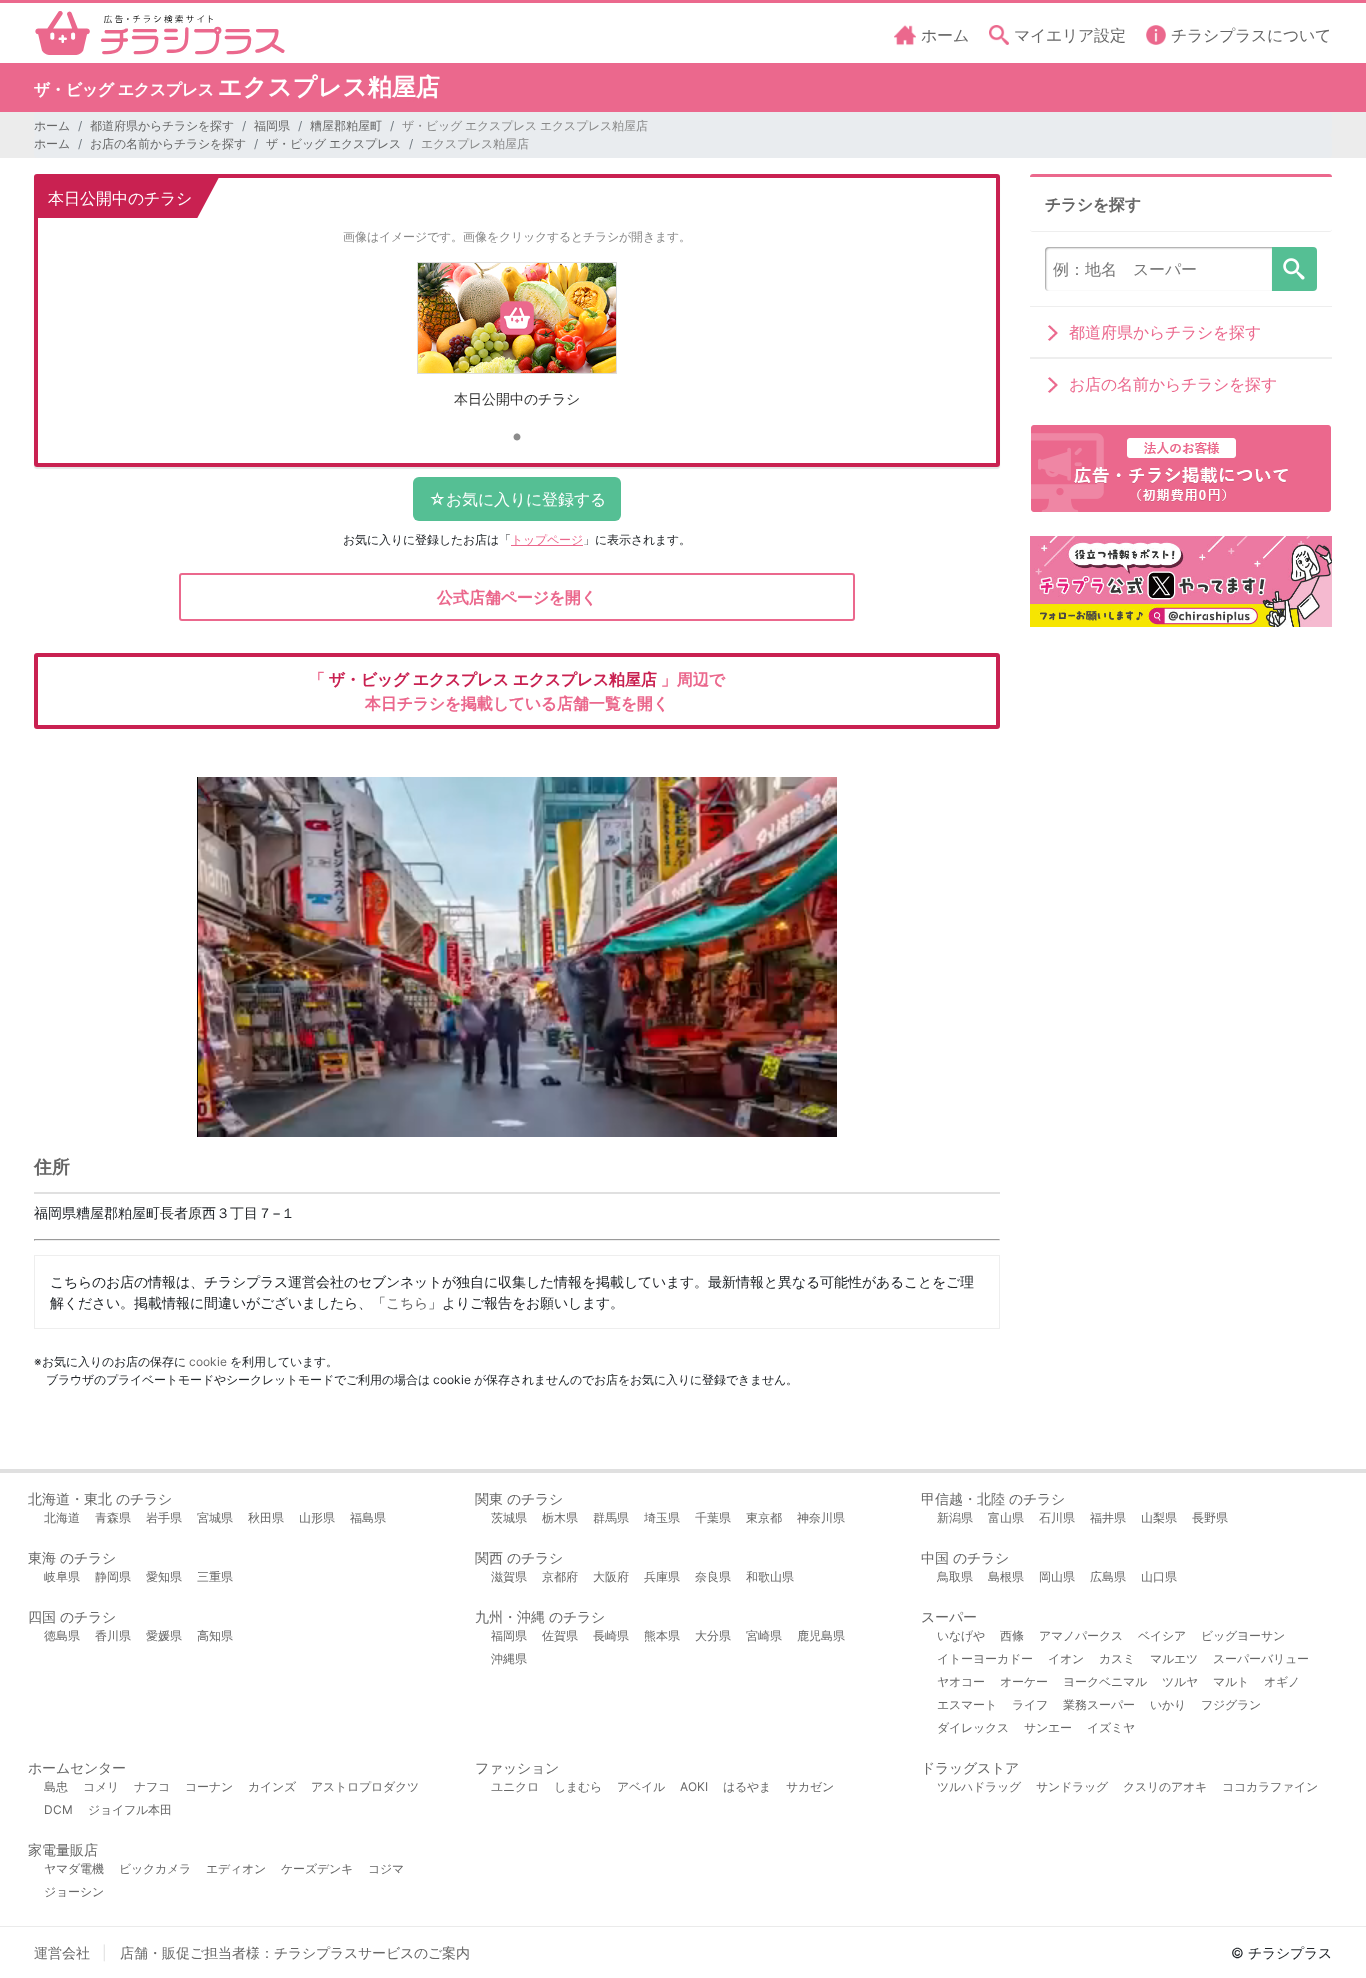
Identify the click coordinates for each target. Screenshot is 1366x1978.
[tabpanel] (517, 342)
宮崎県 (764, 1635)
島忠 (56, 1786)
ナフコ (152, 1786)
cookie (208, 1361)
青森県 (113, 1517)
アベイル (641, 1786)
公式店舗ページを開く (517, 597)
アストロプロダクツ (365, 1786)
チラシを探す (1294, 269)
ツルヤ (1180, 1681)
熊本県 (662, 1635)
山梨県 (1159, 1517)
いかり (1168, 1704)
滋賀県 (509, 1576)
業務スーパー (1099, 1704)
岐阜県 (62, 1576)
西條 (1012, 1635)
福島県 (368, 1517)
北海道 (62, 1517)
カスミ (1117, 1658)
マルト (1231, 1681)
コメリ (101, 1786)
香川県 (113, 1635)
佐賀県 (560, 1635)
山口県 (1159, 1576)
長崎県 (611, 1635)
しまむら (578, 1786)
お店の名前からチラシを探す (168, 143)
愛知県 (164, 1576)
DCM (58, 1809)
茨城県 (509, 1517)
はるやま (747, 1786)
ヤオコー (961, 1681)
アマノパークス (1081, 1635)
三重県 (215, 1576)
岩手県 (164, 1517)
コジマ (386, 1868)
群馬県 (611, 1517)
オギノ (1282, 1681)
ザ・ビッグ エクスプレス (333, 143)
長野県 (1210, 1517)
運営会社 (62, 1952)
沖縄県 (509, 1658)
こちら (407, 1302)
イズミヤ (1111, 1727)
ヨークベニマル (1105, 1681)
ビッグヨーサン (1243, 1635)
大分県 (713, 1635)
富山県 (1006, 1517)
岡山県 (1057, 1576)
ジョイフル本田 (130, 1809)
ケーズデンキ (317, 1868)
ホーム (52, 125)
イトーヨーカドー (985, 1658)
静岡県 (113, 1576)
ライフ (1030, 1704)
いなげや (961, 1635)
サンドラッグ (1072, 1786)
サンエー (1048, 1727)
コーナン (209, 1786)
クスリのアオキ (1165, 1786)
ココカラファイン (1270, 1786)
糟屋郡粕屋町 (346, 125)
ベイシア (1162, 1635)
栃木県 (560, 1517)
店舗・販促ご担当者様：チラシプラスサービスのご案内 (295, 1952)
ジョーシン (74, 1891)
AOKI (694, 1786)
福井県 (1108, 1517)
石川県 (1057, 1517)
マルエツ (1174, 1658)
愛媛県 (164, 1635)
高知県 (215, 1635)
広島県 (1108, 1576)
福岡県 (272, 125)
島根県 (1006, 1576)
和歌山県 (770, 1576)
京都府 (560, 1576)
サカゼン (810, 1786)
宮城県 (215, 1517)
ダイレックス (973, 1727)
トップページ (547, 539)
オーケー (1024, 1681)
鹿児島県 (821, 1635)
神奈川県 (821, 1517)
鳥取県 (955, 1576)
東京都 (764, 1517)
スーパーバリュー (1261, 1658)
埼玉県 (662, 1517)
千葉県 (713, 1517)
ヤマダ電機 (74, 1868)
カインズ (272, 1786)
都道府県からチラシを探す (162, 125)
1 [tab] (517, 438)
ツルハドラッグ (979, 1786)
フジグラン (1231, 1704)
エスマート (967, 1704)
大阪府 (611, 1576)
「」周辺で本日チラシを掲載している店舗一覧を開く (517, 691)
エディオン (236, 1868)
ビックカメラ (155, 1868)
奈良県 (713, 1576)
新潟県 (955, 1517)
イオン (1066, 1658)
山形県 (317, 1517)
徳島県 (62, 1635)
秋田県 (266, 1517)
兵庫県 (662, 1576)
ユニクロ (515, 1786)
